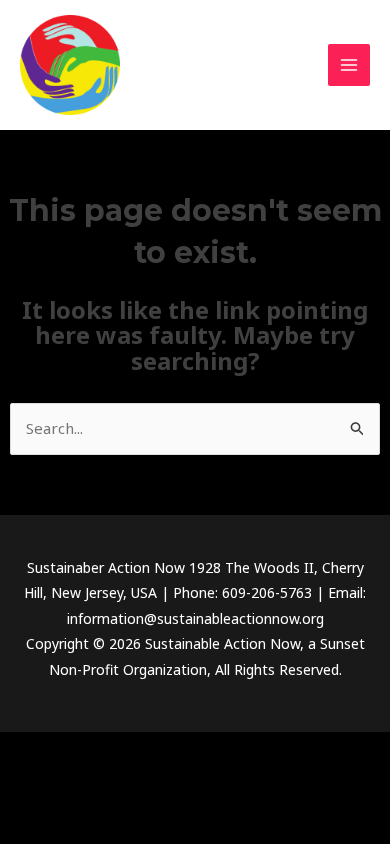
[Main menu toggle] (349, 65)
